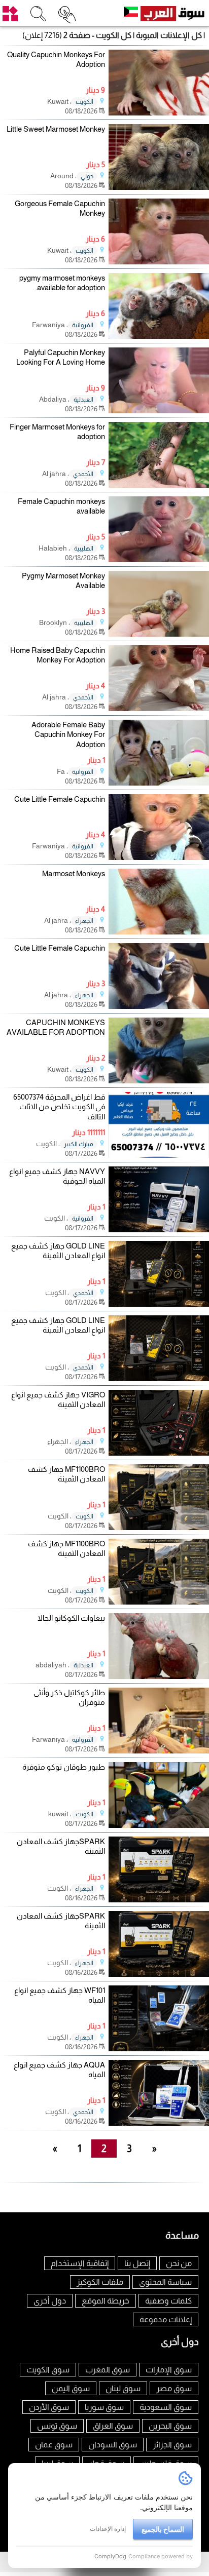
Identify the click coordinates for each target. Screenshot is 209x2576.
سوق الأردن (49, 2407)
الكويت (84, 102)
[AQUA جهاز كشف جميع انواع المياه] (159, 2123)
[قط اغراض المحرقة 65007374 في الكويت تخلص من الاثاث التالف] (159, 1155)
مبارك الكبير (79, 1144)
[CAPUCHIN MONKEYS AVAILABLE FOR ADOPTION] (159, 1081)
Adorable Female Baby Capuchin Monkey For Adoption (68, 734)
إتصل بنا (137, 2263)
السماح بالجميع (163, 2529)
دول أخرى (50, 2301)
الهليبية (84, 549)
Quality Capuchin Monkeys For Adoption (56, 60)
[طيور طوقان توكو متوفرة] (159, 1825)
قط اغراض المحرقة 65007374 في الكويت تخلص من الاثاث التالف (59, 1107)
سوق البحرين (170, 2426)
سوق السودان (113, 2445)
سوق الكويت (48, 2370)
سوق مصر (174, 2388)
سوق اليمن (71, 2388)
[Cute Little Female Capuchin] (159, 857)
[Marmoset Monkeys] (159, 932)
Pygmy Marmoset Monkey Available (63, 581)
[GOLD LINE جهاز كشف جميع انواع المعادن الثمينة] (159, 1304)
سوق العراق (113, 2426)
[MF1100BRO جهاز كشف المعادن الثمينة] (159, 1527)
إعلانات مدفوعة (166, 2319)
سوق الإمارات (169, 2370)
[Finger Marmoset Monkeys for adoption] (159, 485)
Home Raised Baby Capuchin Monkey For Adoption (58, 655)
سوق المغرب (108, 2370)
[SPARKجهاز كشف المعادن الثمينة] (159, 1900)
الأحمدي (83, 474)
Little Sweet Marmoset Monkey (56, 129)
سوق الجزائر (172, 2445)
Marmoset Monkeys (74, 873)
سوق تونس (57, 2426)
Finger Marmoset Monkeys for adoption (57, 432)
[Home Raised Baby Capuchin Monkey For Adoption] (159, 708)
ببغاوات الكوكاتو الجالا (71, 1618)
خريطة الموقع (106, 2301)
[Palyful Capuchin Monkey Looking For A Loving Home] (159, 411)
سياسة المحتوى (165, 2282)
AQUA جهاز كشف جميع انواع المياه (59, 2070)
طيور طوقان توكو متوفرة (64, 1767)
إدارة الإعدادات (108, 2529)
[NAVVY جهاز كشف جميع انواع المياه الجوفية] (159, 1230)
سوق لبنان (123, 2388)
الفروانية (83, 325)
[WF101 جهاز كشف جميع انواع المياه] (159, 2048)
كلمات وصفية (168, 2301)
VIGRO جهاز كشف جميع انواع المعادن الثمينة (58, 1400)
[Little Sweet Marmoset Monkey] (159, 187)
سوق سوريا (104, 2407)
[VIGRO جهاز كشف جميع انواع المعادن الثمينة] (159, 1453)
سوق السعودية (166, 2407)
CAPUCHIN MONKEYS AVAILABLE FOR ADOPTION (56, 1027)
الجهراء (84, 921)
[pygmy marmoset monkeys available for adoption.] (159, 336)
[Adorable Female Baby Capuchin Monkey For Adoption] (159, 783)
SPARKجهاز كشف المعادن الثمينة (61, 1846)
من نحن (179, 2263)
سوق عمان (54, 2445)
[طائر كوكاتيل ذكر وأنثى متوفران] (159, 1751)
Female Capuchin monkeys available (61, 506)
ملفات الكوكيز (100, 2282)
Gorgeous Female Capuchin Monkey (60, 208)
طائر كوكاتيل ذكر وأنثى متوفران (69, 1697)
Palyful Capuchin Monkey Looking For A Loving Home (61, 357)
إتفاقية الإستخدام (80, 2263)
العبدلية (83, 400)
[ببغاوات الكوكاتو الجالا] (159, 1676)
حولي (87, 176)
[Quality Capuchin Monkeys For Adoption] (159, 113)
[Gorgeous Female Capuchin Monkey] (159, 262)
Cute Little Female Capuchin (60, 799)
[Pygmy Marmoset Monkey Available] (159, 634)
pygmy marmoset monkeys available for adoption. (62, 283)
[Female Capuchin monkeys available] (159, 559)
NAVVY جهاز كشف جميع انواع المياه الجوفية (57, 1176)
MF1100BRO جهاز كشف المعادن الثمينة (66, 1474)
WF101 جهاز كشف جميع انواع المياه (60, 1995)
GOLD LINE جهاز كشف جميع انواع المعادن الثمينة (58, 1251)
